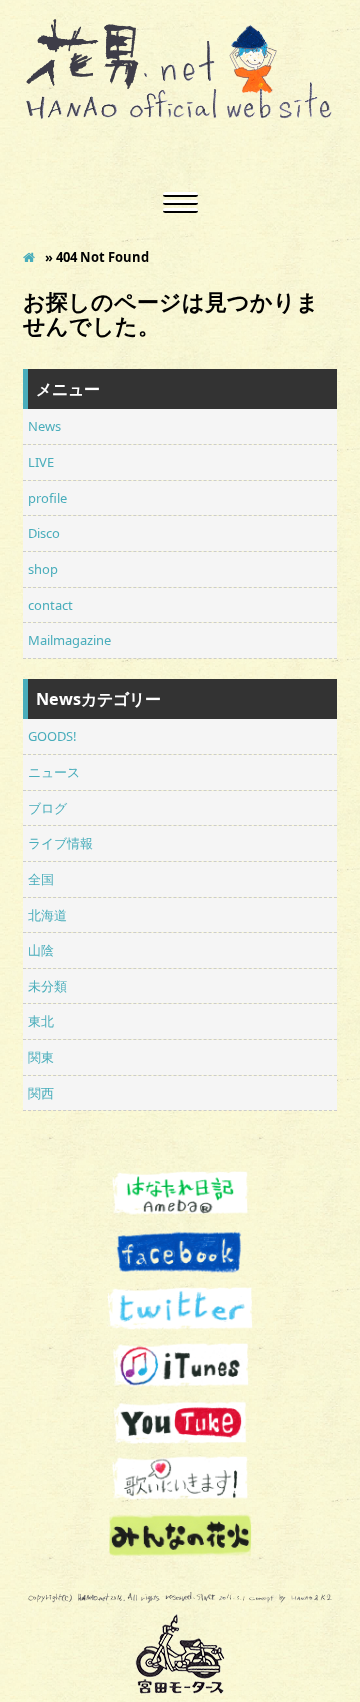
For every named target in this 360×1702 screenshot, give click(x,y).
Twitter (180, 1309)
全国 (41, 879)
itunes (180, 1365)
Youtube (180, 1422)
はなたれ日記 (180, 1195)
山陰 (41, 950)
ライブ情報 (60, 843)
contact (50, 605)
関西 (41, 1093)
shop (43, 569)
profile (47, 498)
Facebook (180, 1252)
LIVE (41, 462)
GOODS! (52, 736)
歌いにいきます (180, 1478)
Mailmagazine (69, 640)
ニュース (54, 772)
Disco (44, 533)
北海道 (47, 915)
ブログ (47, 808)
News (44, 426)
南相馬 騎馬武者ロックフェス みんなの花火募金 (180, 1535)
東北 (41, 1021)
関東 (41, 1057)
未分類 (47, 986)
